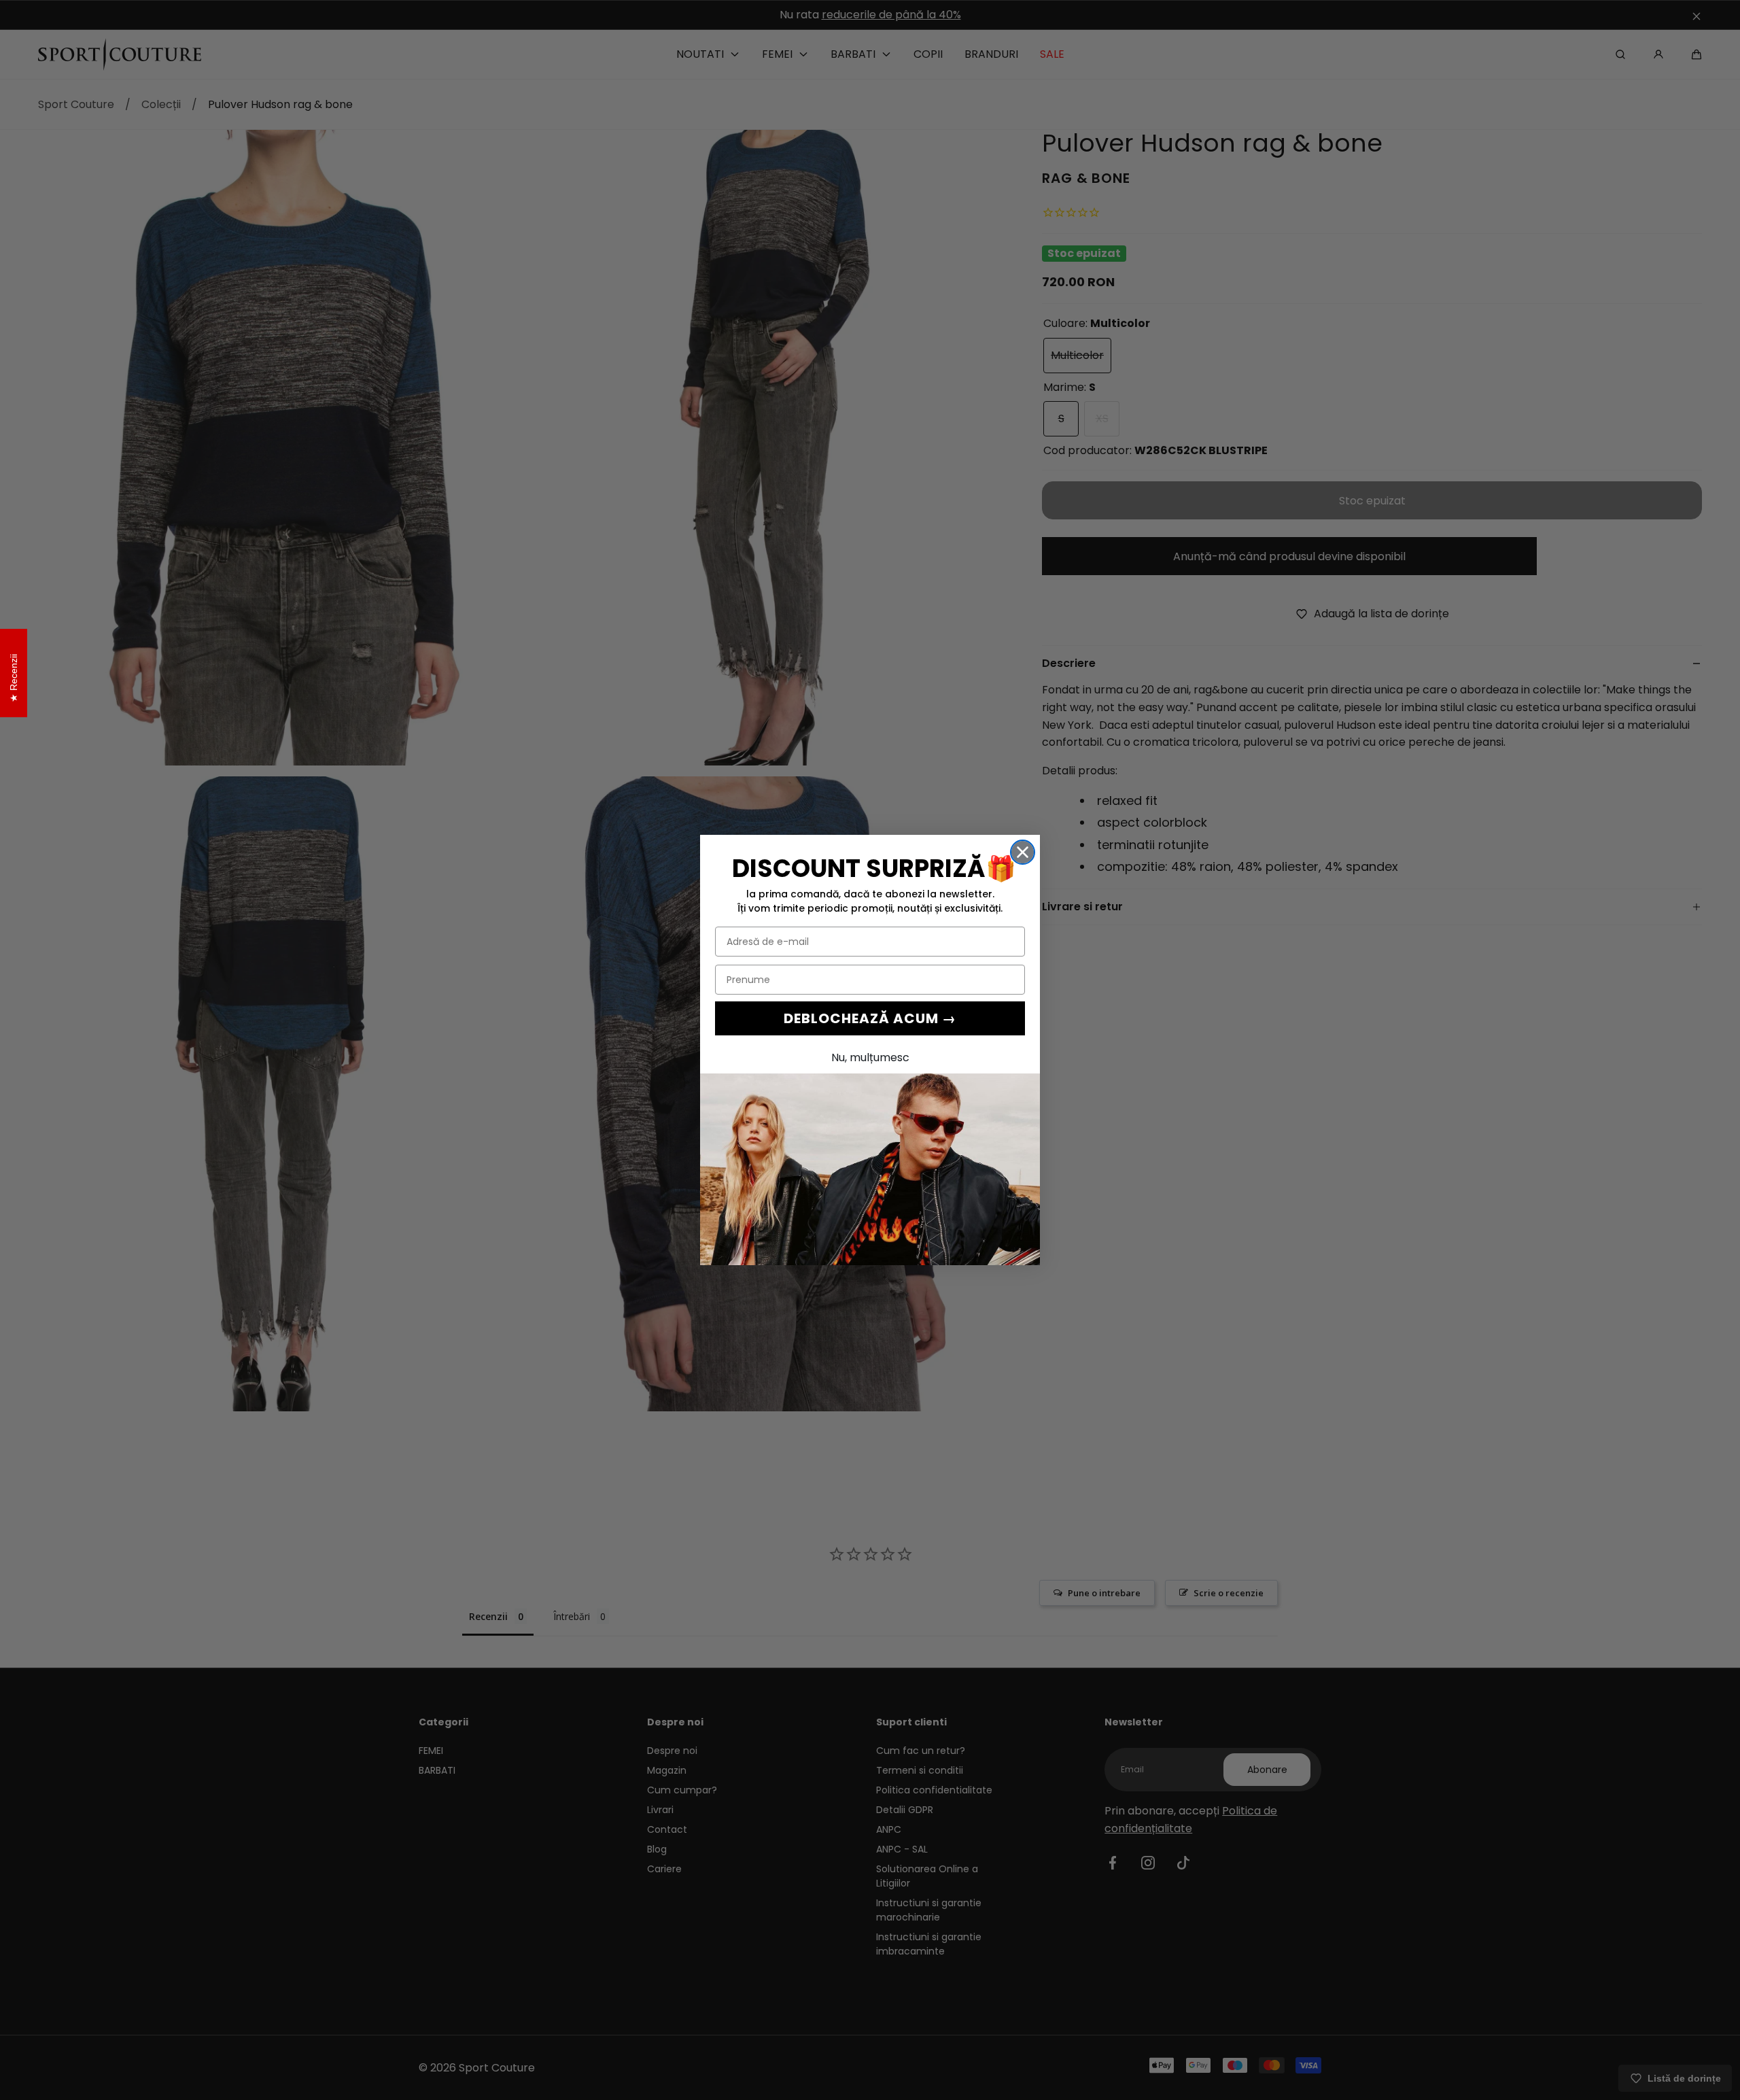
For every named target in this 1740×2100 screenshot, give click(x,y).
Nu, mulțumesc (870, 1057)
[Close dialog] (1023, 852)
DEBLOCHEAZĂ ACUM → (870, 1018)
